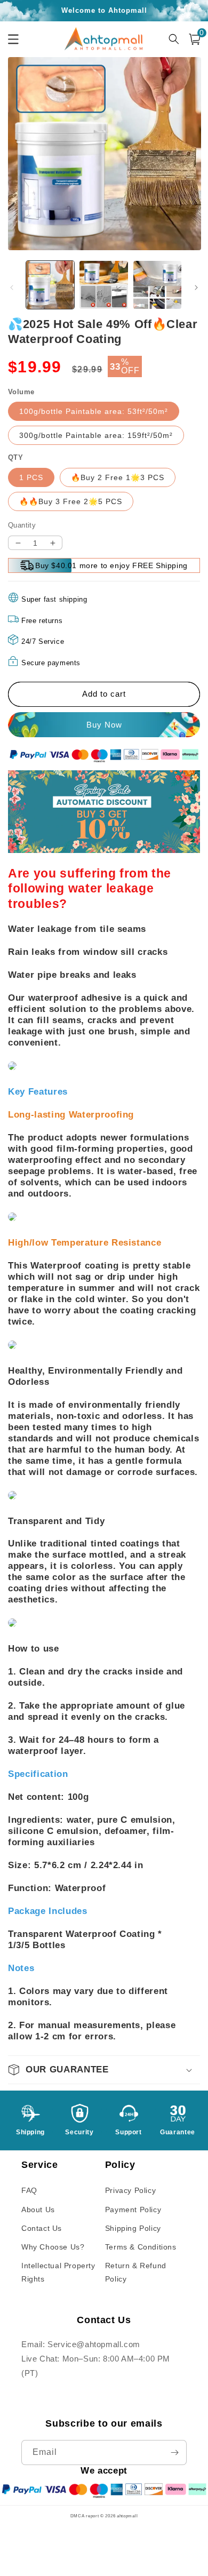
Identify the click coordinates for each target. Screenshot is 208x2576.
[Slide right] (196, 288)
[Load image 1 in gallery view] (50, 285)
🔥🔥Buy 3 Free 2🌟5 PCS (71, 501)
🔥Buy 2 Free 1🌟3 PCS (118, 477)
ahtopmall (127, 2516)
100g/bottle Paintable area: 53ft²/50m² (94, 411)
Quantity (22, 525)
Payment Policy (133, 2210)
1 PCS (31, 477)
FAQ (29, 2190)
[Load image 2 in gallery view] (103, 285)
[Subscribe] (174, 2453)
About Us (38, 2210)
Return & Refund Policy (136, 2272)
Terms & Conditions (141, 2247)
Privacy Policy (130, 2190)
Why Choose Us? (53, 2247)
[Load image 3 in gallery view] (157, 285)
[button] (104, 2070)
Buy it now (104, 725)
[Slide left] (12, 288)
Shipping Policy (133, 2228)
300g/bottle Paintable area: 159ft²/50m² (96, 435)
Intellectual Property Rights (58, 2272)
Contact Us (42, 2228)
